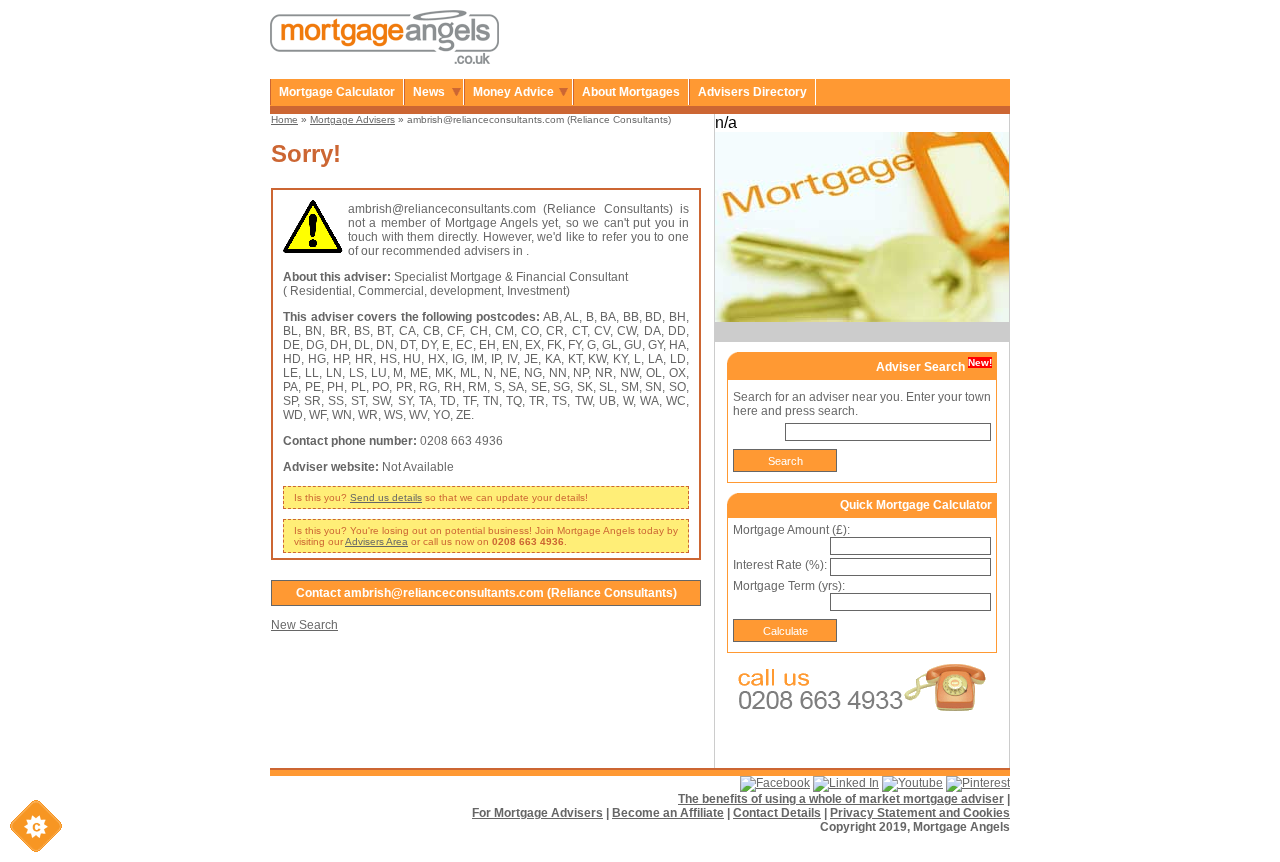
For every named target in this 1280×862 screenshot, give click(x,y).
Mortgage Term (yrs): (789, 586)
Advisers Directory (752, 92)
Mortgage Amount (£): (791, 530)
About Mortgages (631, 92)
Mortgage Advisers (352, 119)
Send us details (386, 497)
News (429, 92)
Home (284, 119)
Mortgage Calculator (337, 92)
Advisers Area (376, 541)
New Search (304, 625)
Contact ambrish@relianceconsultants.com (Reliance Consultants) (486, 593)
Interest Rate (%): (780, 565)
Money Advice (513, 92)
